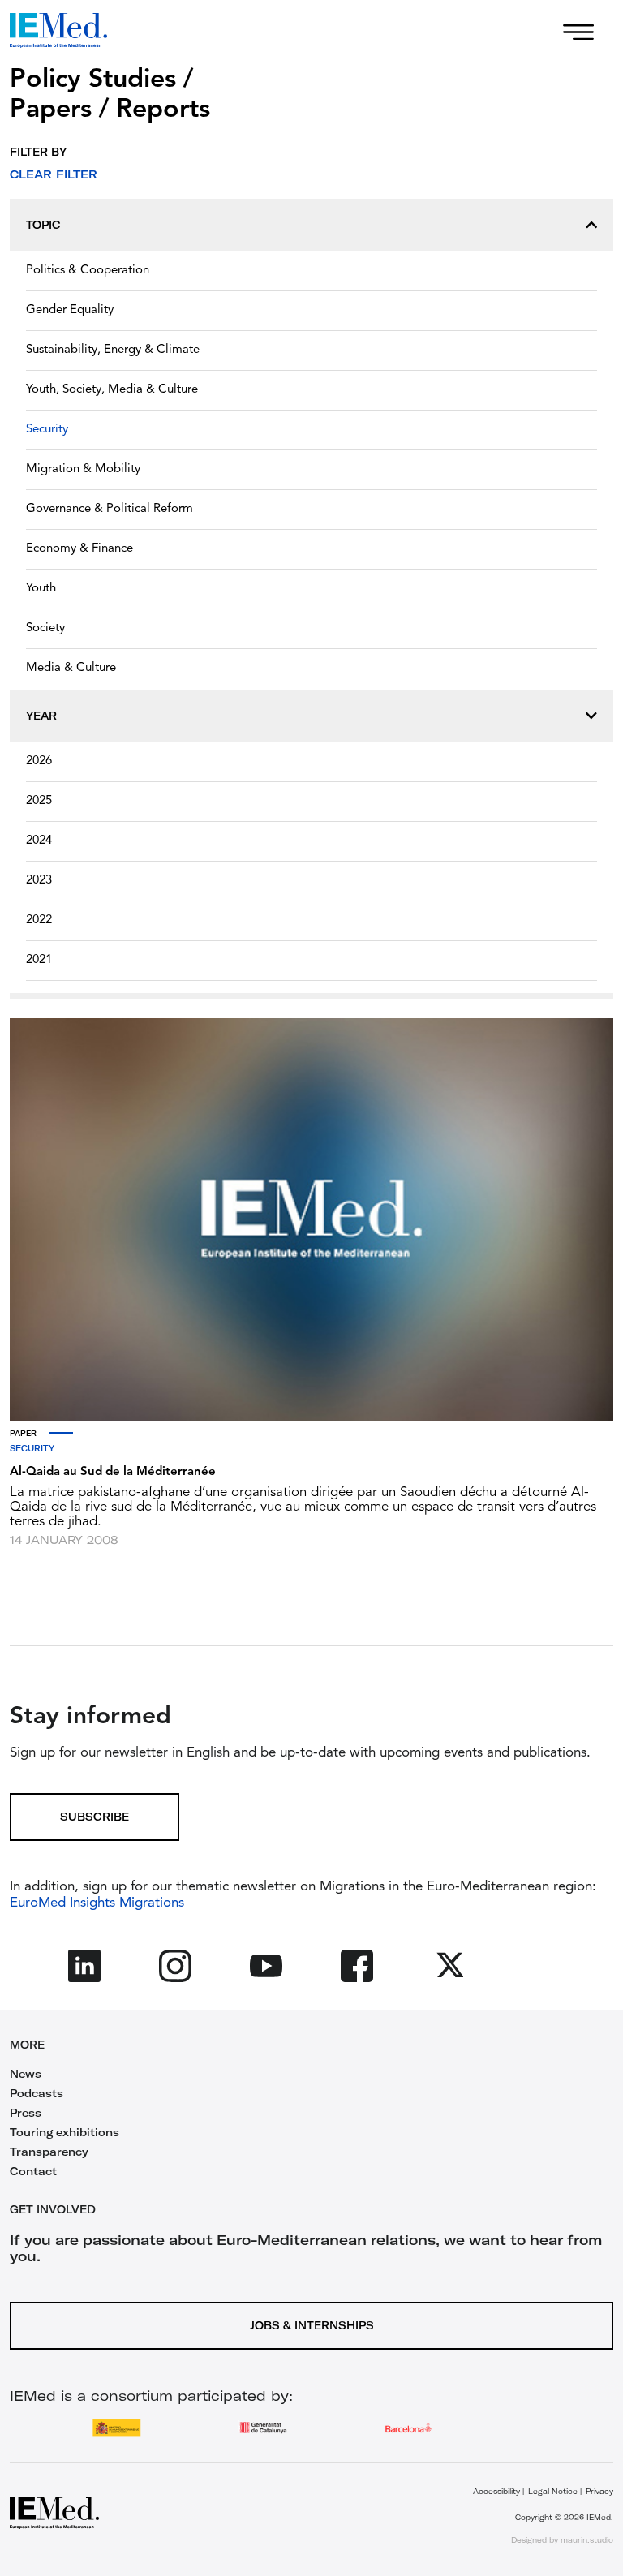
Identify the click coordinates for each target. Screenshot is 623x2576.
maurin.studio (587, 2540)
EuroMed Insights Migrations (97, 1903)
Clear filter (54, 174)
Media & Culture (71, 668)
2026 (39, 761)
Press (26, 2113)
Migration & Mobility (83, 469)
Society (45, 628)
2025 (39, 801)
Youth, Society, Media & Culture (112, 390)
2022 (39, 920)
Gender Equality (70, 310)
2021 (39, 960)
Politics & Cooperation (88, 271)
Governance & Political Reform (110, 509)
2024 (39, 841)
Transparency (49, 2152)
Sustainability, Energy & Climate (113, 350)
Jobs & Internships (312, 2325)
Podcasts (37, 2093)
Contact (33, 2171)
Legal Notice (553, 2491)
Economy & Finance (79, 549)
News (26, 2074)
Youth (41, 589)
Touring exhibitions (64, 2132)
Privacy (599, 2491)
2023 (39, 881)
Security (47, 430)
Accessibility (496, 2491)
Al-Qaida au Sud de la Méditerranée (113, 1472)
